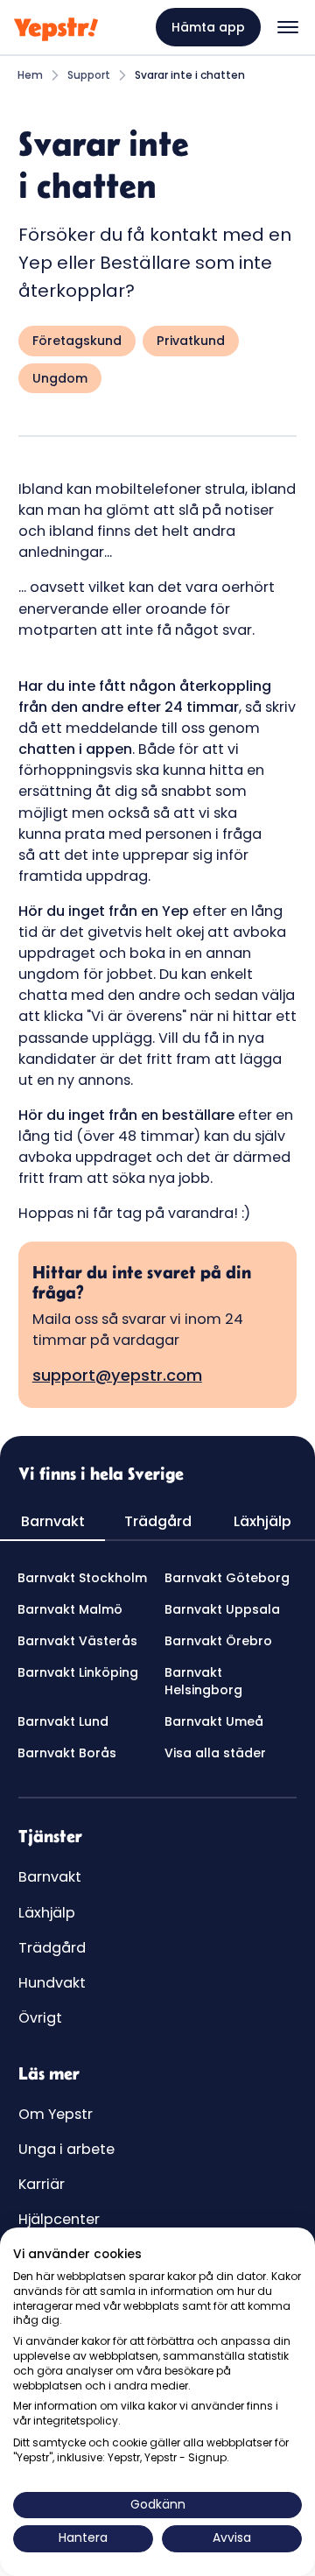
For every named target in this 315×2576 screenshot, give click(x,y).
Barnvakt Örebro (218, 1641)
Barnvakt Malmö (70, 1609)
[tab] (52, 1523)
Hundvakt (52, 1983)
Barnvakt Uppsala (222, 1609)
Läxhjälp (47, 1913)
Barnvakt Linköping (78, 1672)
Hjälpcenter (59, 2219)
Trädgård (52, 1948)
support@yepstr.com (117, 1375)
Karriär (42, 2184)
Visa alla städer (215, 1753)
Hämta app (208, 27)
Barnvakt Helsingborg (203, 1681)
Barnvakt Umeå (214, 1721)
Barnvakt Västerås (77, 1641)
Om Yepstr (56, 2114)
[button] (288, 27)
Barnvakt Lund (63, 1721)
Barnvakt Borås (67, 1753)
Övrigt (40, 2018)
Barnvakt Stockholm (82, 1578)
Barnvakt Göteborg (227, 1578)
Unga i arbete (66, 2149)
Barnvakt (50, 1877)
